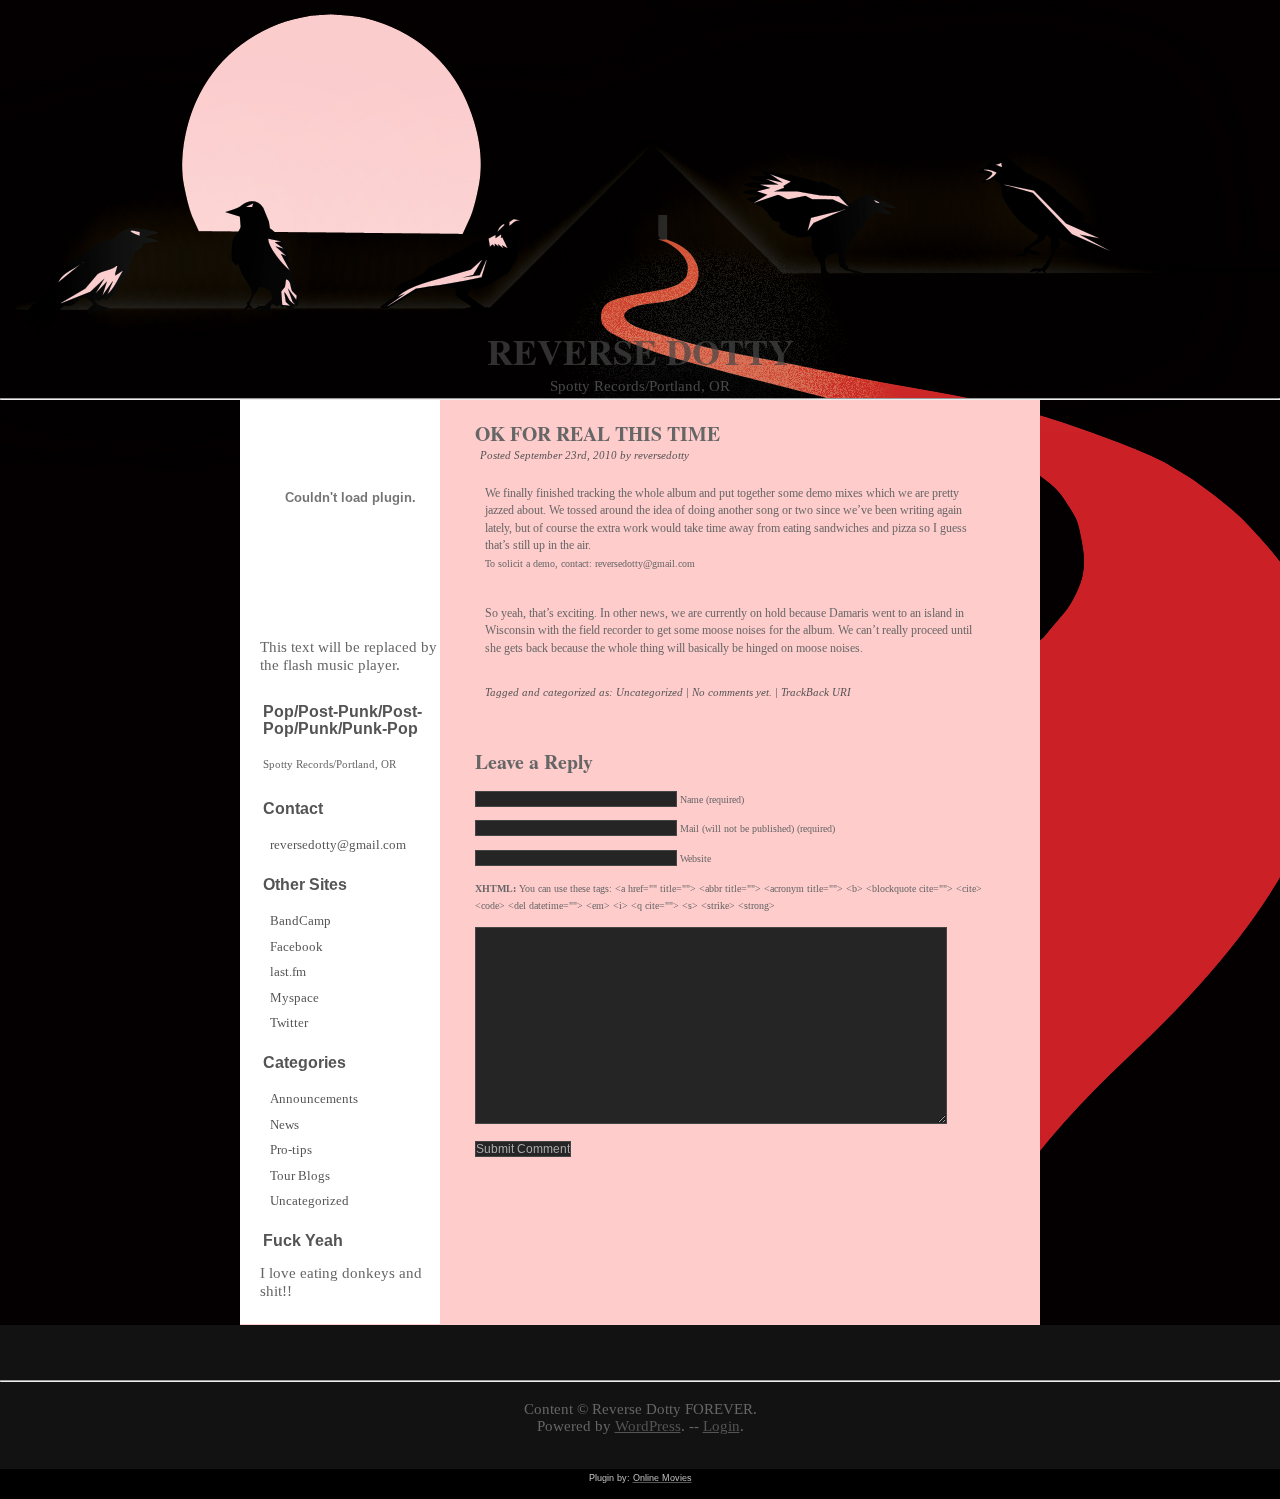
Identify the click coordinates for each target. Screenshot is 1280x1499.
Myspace (294, 997)
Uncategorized (649, 692)
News (284, 1124)
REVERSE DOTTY (640, 351)
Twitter (289, 1022)
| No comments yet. (729, 692)
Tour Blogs (300, 1175)
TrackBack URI (816, 692)
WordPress (648, 1425)
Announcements (314, 1098)
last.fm (288, 971)
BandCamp (300, 920)
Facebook (296, 946)
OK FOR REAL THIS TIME (597, 433)
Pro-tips (291, 1149)
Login (721, 1425)
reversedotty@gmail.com (338, 844)
